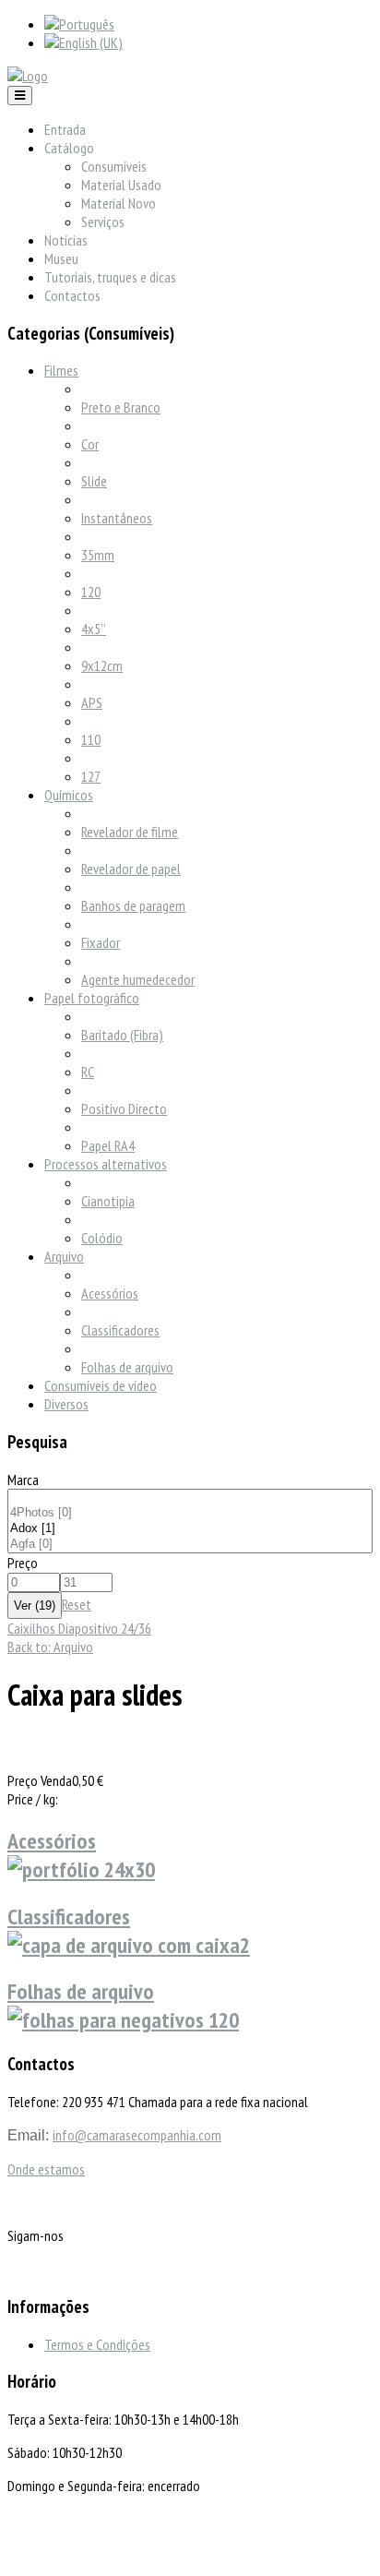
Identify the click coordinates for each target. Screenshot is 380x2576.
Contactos (72, 295)
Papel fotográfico (92, 998)
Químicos (69, 795)
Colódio (102, 1238)
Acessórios (110, 1293)
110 (91, 739)
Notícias (66, 240)
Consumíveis (114, 166)
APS (92, 702)
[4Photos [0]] (190, 1513)
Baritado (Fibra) (122, 1035)
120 (91, 592)
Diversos (66, 1404)
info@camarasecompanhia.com (137, 2135)
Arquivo (64, 1256)
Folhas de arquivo (127, 1367)
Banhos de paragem (133, 905)
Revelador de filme (130, 832)
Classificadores (120, 1330)
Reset (77, 1604)
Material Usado (121, 185)
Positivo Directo (124, 1108)
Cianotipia (108, 1201)
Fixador (101, 942)
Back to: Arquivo (50, 1647)
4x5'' (94, 629)
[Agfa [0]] (190, 1545)
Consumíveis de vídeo (101, 1385)
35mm (98, 555)
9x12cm (102, 665)
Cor (90, 444)
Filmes (61, 370)
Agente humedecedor (138, 979)
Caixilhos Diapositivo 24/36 (79, 1628)
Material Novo (119, 203)
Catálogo (69, 148)
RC (88, 1072)
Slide (94, 481)
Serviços (103, 222)
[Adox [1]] (190, 1529)
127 (91, 776)
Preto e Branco (121, 407)
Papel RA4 (108, 1145)
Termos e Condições (97, 2344)
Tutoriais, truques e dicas (110, 277)
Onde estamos (46, 2169)
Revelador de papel (131, 869)
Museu (61, 258)
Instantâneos (117, 518)
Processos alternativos (106, 1164)
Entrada (65, 129)
